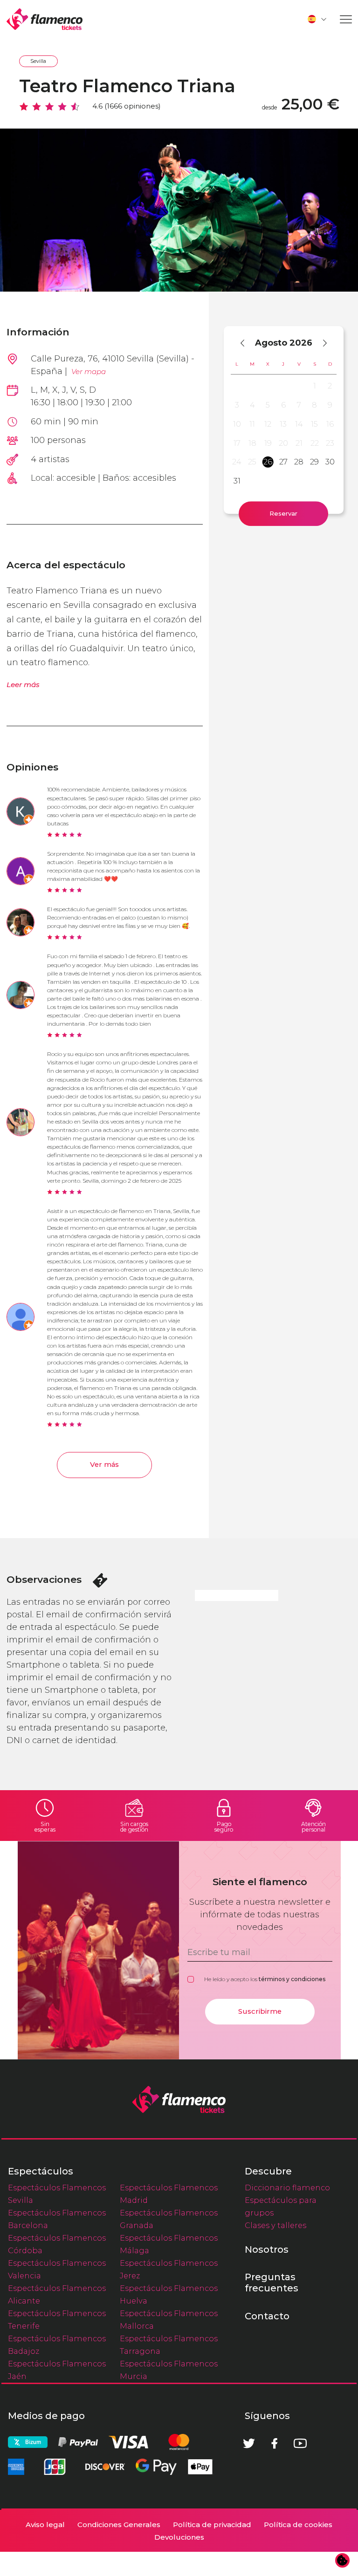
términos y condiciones (292, 1979)
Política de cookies (298, 2525)
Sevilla (38, 61)
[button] (317, 19)
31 (237, 481)
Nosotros (267, 2249)
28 (299, 462)
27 (283, 462)
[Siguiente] (320, 343)
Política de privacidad (212, 2525)
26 (268, 462)
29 (314, 462)
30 (330, 462)
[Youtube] (300, 2443)
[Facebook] (275, 2443)
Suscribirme (260, 2011)
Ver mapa (89, 371)
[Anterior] (247, 343)
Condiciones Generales (119, 2525)
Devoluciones (179, 2537)
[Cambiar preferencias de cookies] (343, 2561)
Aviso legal (45, 2525)
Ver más (104, 1465)
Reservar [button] (283, 513)
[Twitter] (249, 2443)
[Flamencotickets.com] (45, 19)
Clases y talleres (275, 2225)
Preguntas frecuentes (272, 2283)
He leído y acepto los (265, 1979)
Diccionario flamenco (287, 2188)
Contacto (267, 2316)
